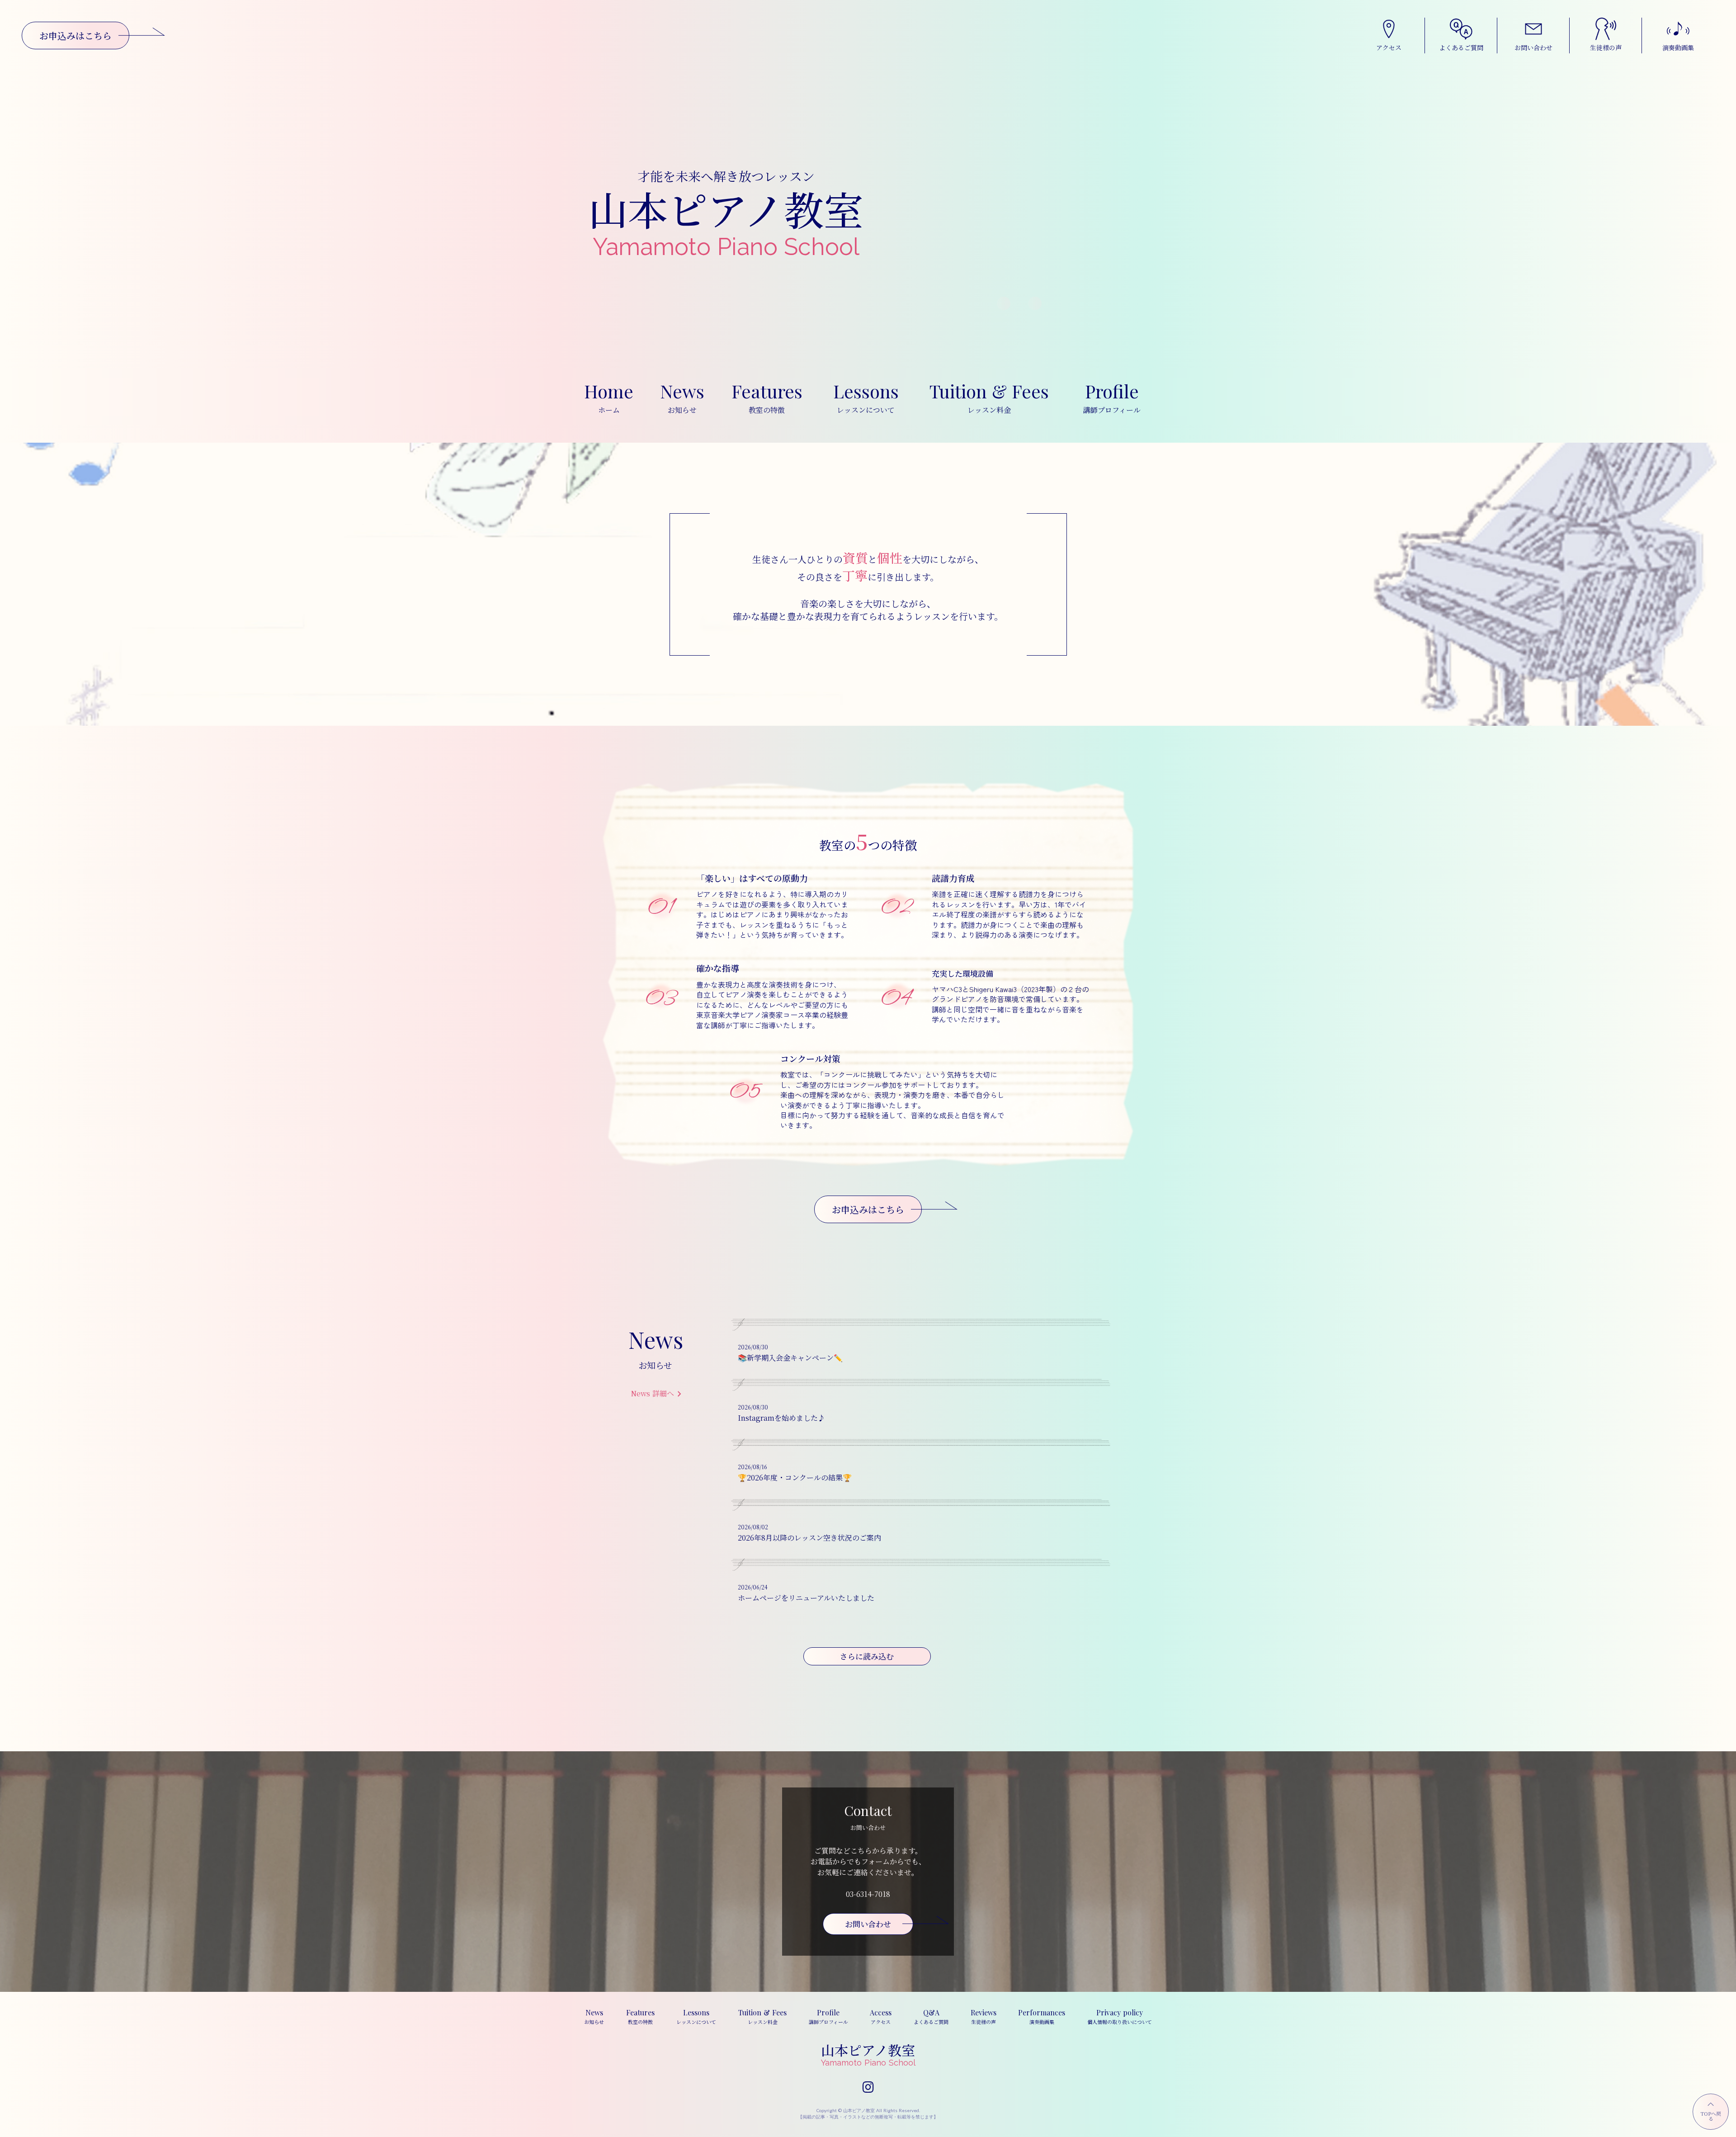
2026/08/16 (752, 1467)
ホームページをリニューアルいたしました (806, 1598)
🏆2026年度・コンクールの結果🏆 (795, 1477)
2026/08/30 (753, 1347)
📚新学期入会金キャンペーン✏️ (794, 1358)
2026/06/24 (753, 1587)
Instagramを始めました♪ (781, 1418)
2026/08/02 (753, 1527)
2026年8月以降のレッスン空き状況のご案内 (809, 1538)
